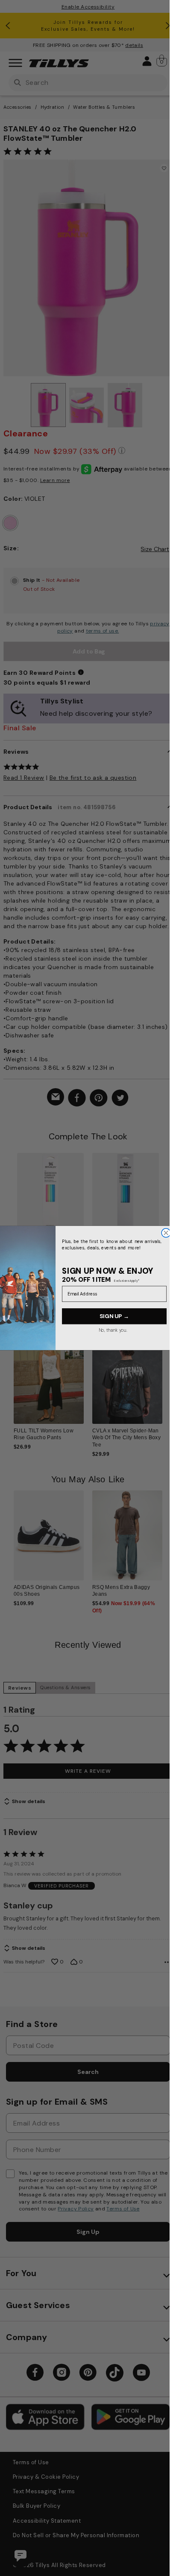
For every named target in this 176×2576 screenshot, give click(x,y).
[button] (168, 1383)
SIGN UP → (114, 1316)
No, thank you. (113, 1330)
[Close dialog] (166, 1233)
